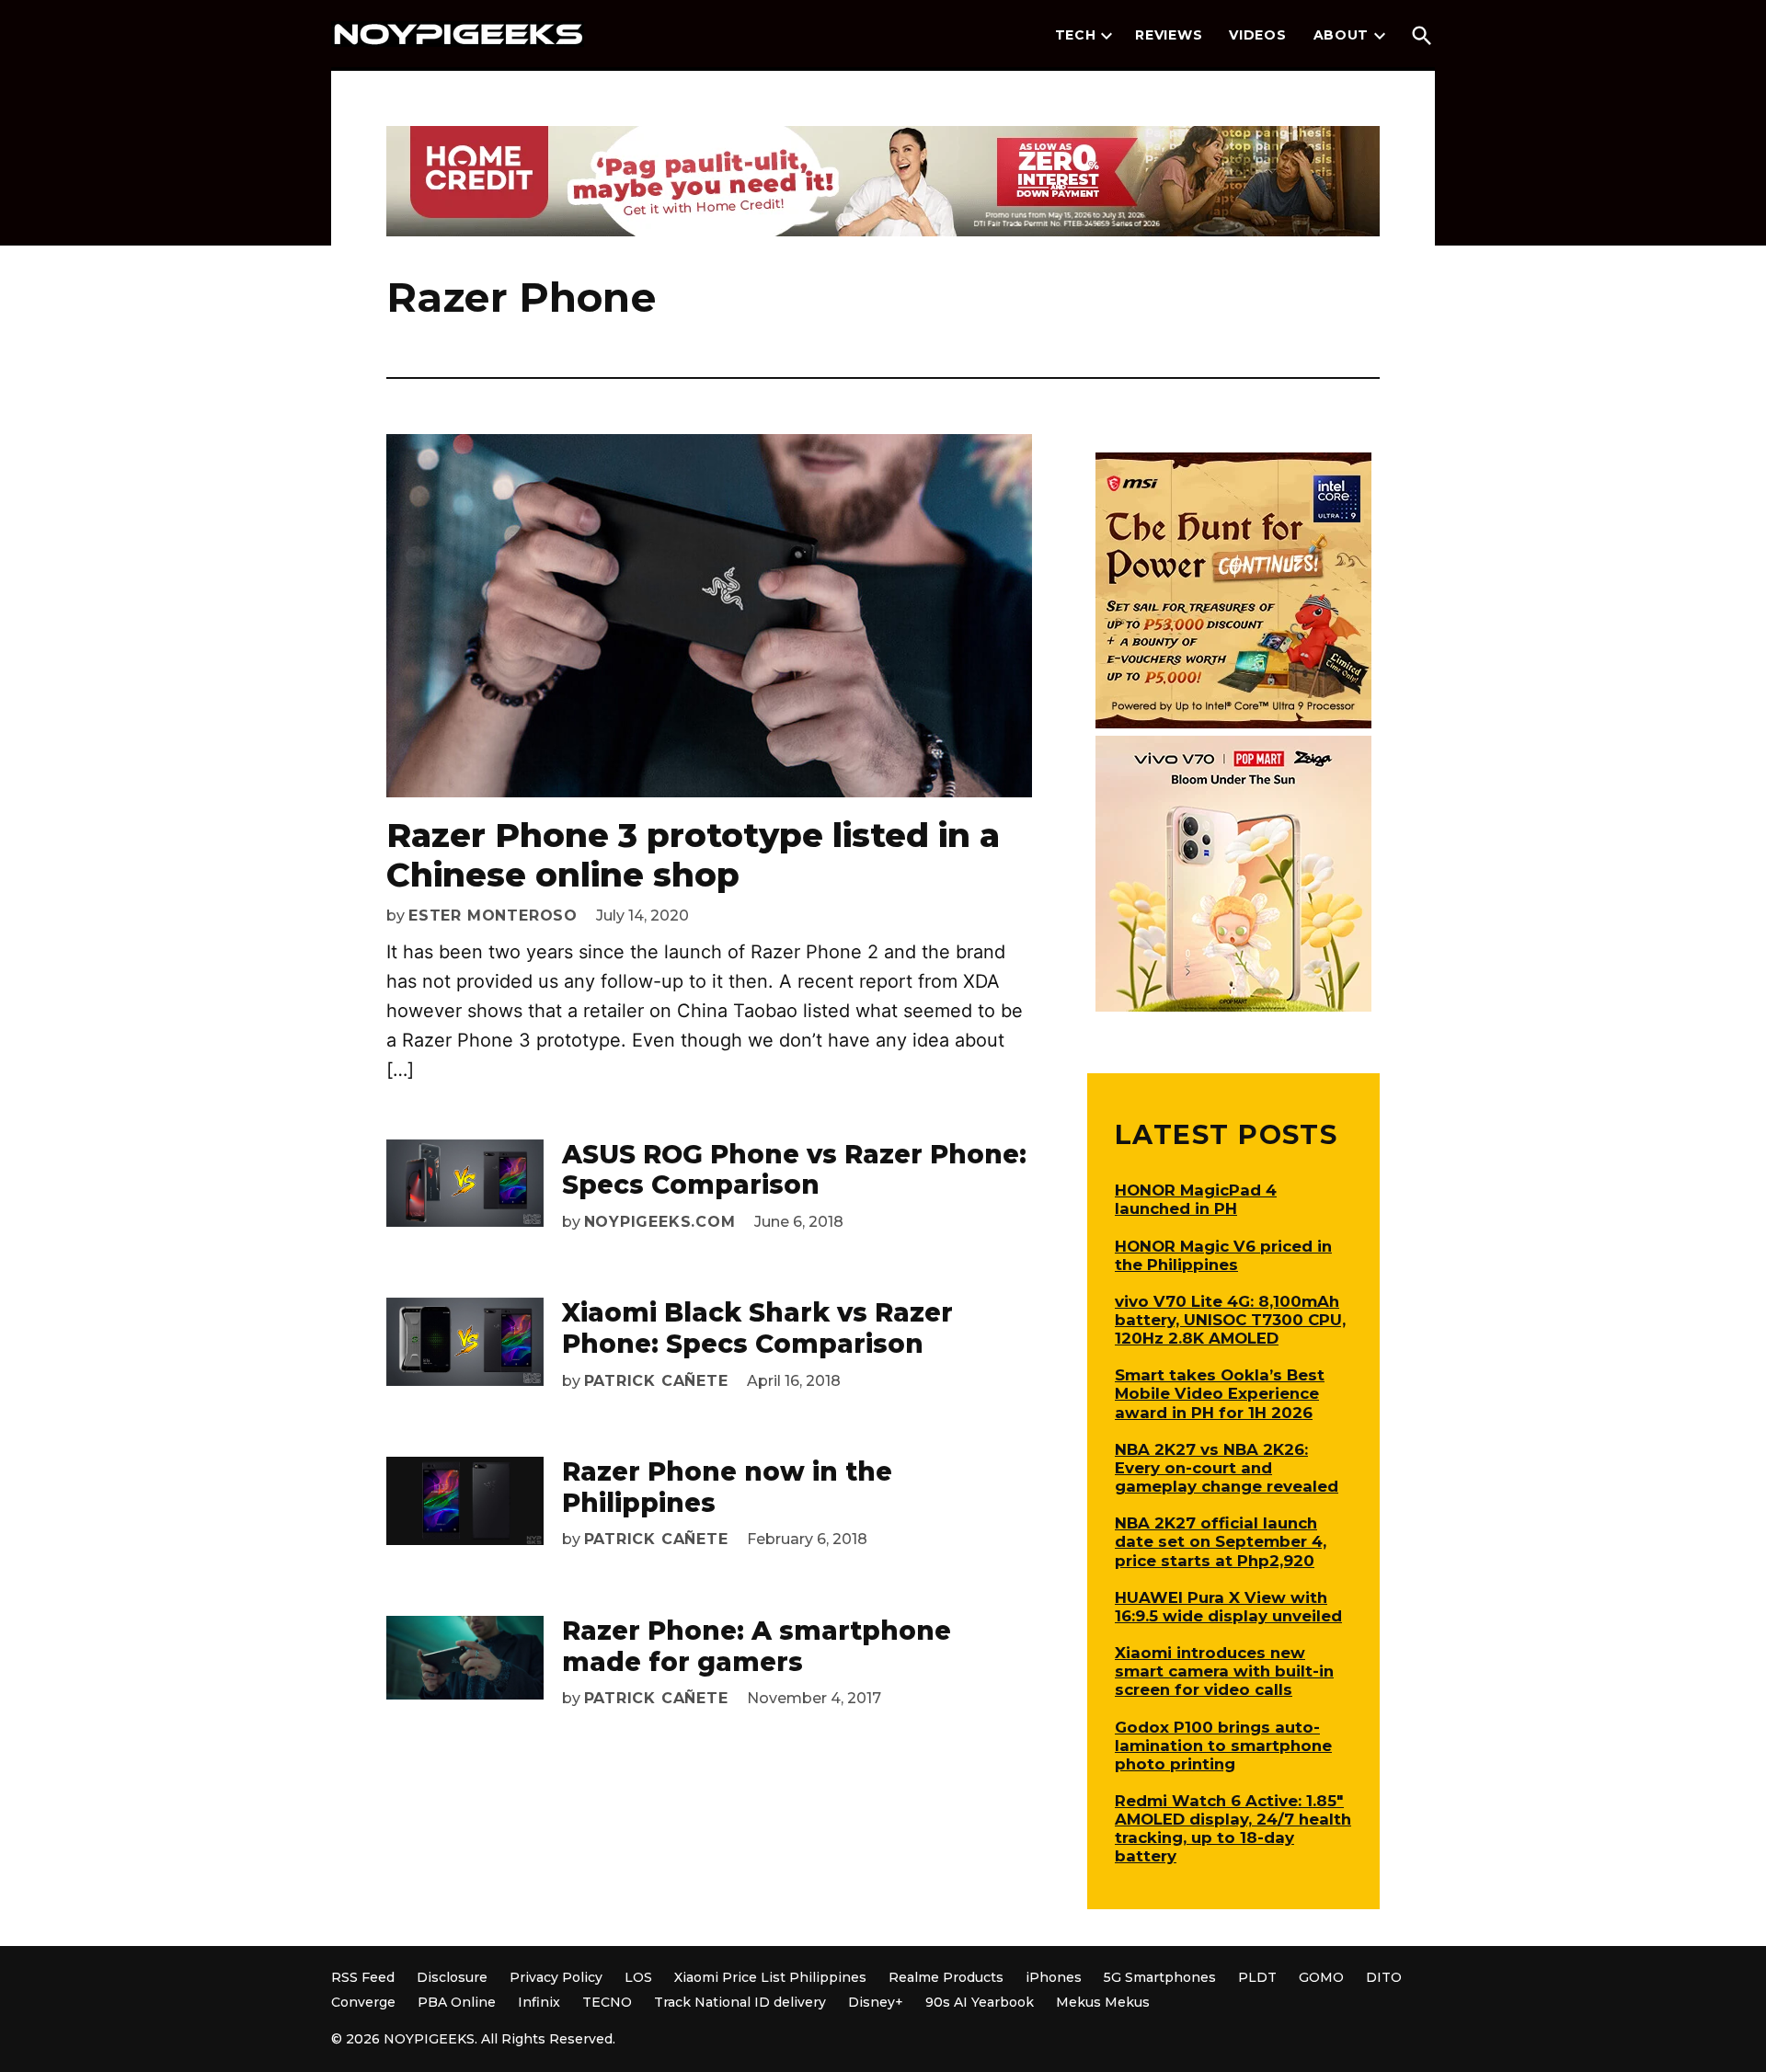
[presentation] (1107, 36)
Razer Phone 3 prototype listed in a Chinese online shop (693, 855)
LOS (638, 1977)
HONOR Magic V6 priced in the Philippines (1223, 1255)
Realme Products (946, 1977)
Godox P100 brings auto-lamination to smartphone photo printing (1223, 1746)
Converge (363, 2002)
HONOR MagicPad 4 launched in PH (1196, 1199)
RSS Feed (363, 1977)
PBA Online (457, 2002)
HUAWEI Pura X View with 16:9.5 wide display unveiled (1228, 1607)
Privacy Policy (556, 1977)
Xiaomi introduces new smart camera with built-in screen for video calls (1224, 1671)
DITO (1384, 1977)
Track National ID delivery (740, 2002)
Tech (1076, 35)
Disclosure (452, 1977)
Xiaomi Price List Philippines (770, 1977)
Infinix (539, 2002)
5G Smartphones (1160, 1977)
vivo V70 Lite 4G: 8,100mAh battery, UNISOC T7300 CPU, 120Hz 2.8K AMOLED (1230, 1320)
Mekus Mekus (1103, 2002)
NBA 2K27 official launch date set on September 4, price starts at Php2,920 (1221, 1541)
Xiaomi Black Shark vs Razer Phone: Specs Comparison (757, 1328)
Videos (1257, 35)
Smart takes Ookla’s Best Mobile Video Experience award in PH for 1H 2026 (1220, 1393)
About (1342, 35)
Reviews (1169, 35)
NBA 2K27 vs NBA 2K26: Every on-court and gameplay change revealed (1227, 1468)
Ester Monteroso (493, 916)
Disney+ (876, 2002)
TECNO (607, 2002)
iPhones (1054, 1977)
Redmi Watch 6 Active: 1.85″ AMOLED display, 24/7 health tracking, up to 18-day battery (1233, 1828)
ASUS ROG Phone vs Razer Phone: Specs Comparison (794, 1170)
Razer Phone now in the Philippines (727, 1487)
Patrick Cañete (656, 1381)
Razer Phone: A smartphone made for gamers (757, 1646)
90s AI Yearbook (980, 2002)
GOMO (1321, 1977)
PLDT (1257, 1977)
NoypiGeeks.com (660, 1222)
